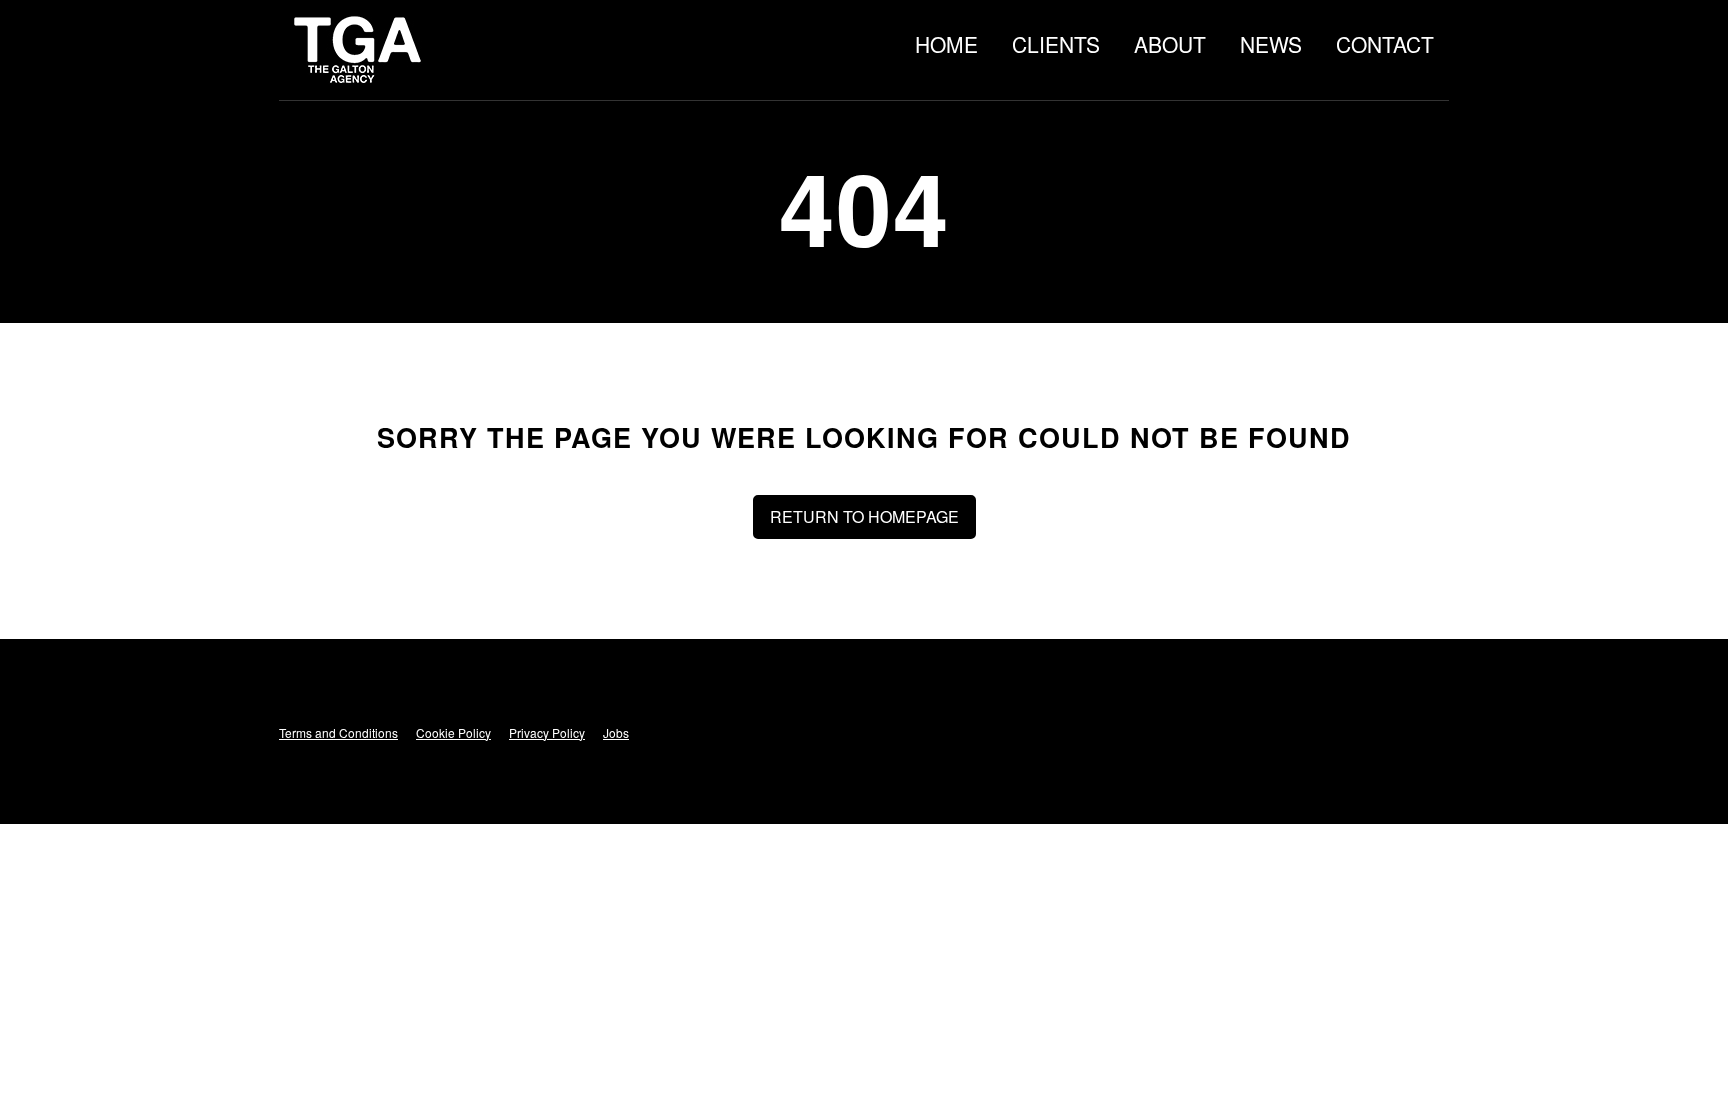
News (1271, 44)
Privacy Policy (547, 732)
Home (946, 44)
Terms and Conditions (338, 732)
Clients (1056, 44)
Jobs (616, 732)
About (1170, 44)
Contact (1385, 44)
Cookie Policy (453, 732)
